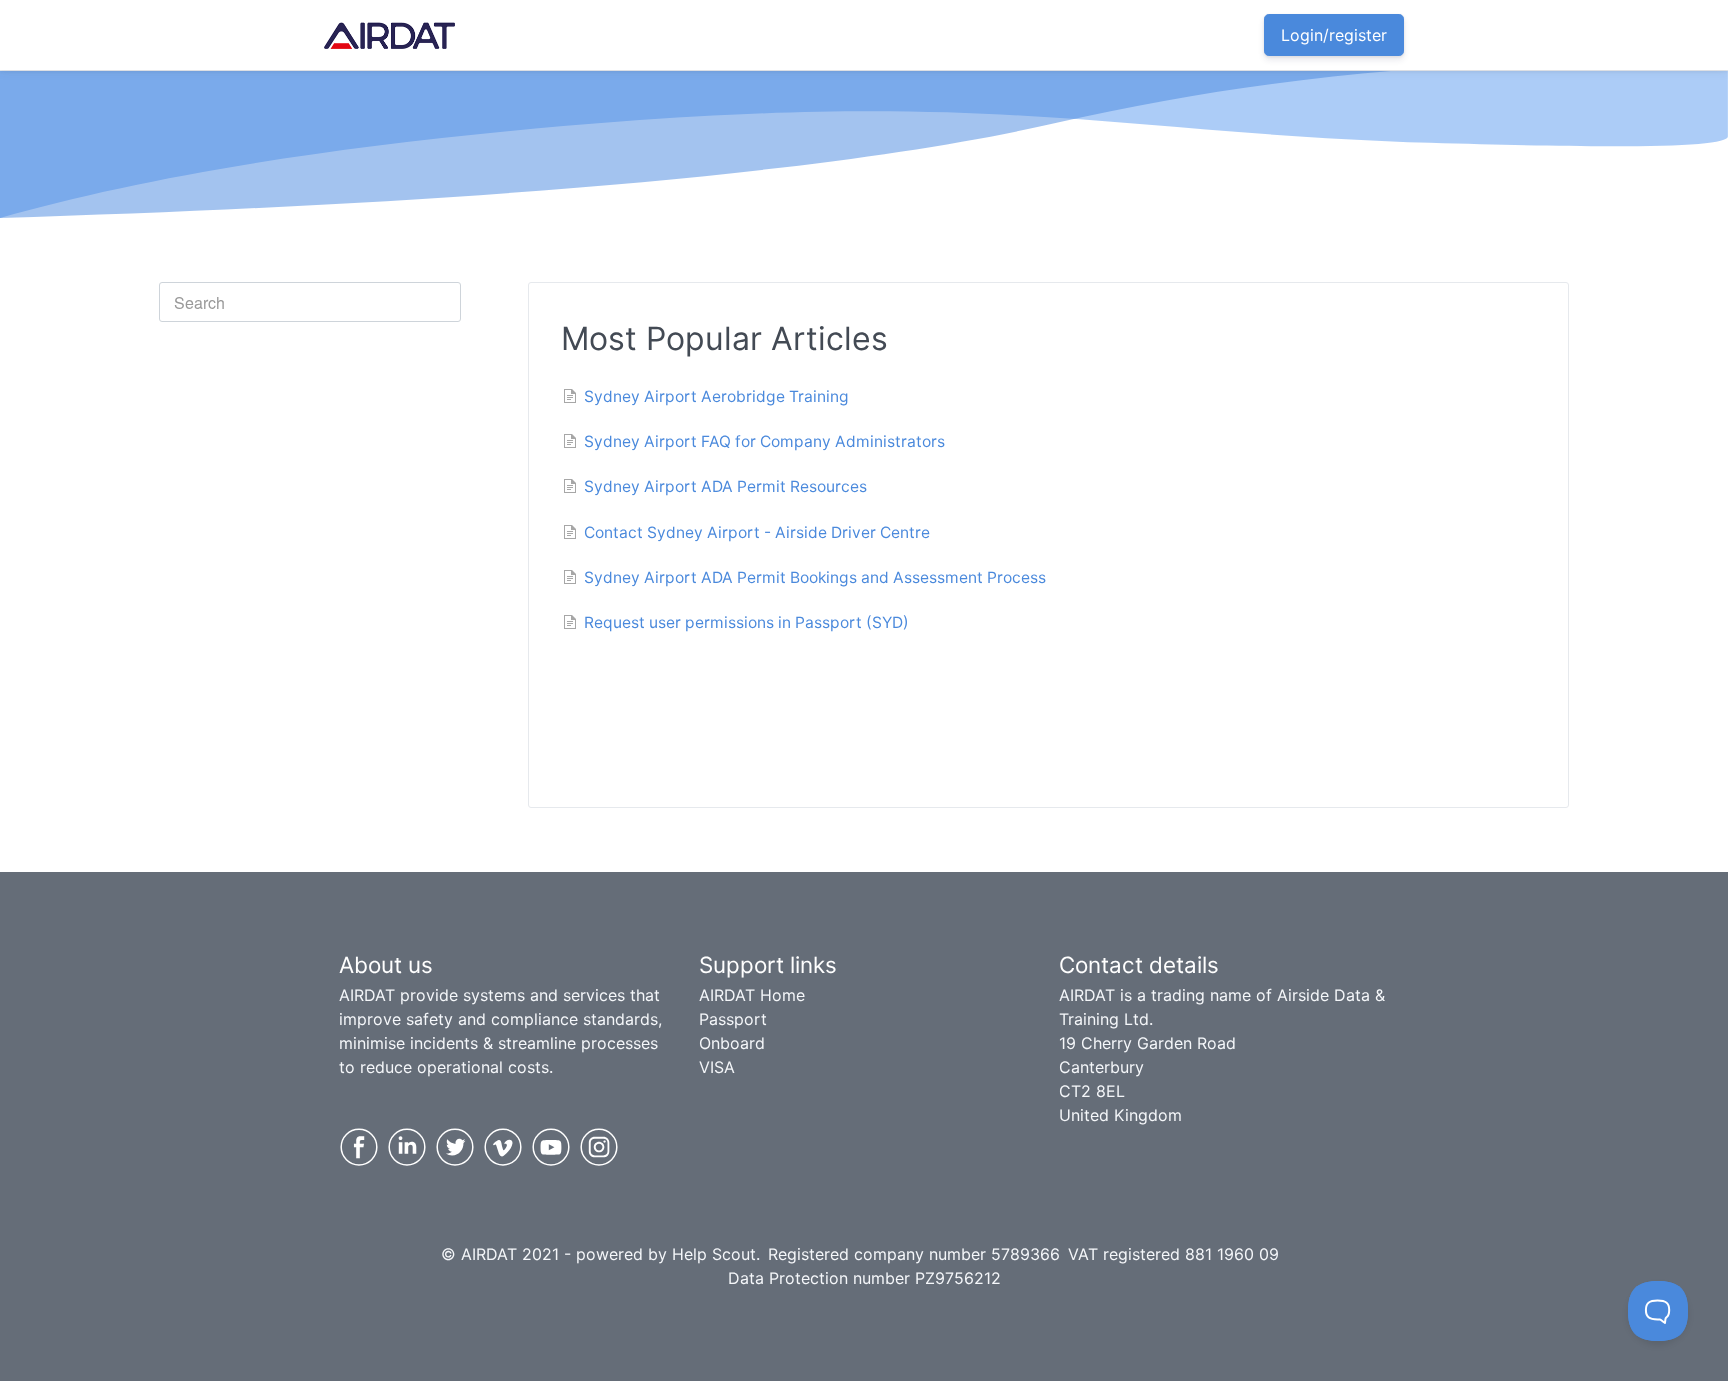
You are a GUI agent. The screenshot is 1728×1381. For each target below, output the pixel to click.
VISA (717, 1067)
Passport (733, 1019)
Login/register (1334, 35)
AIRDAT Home (752, 995)
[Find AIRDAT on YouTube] (551, 1147)
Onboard (732, 1043)
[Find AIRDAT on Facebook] (359, 1147)
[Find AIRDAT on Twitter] (455, 1147)
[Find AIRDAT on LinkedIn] (407, 1147)
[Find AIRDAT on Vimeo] (503, 1147)
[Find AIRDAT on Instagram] (599, 1147)
